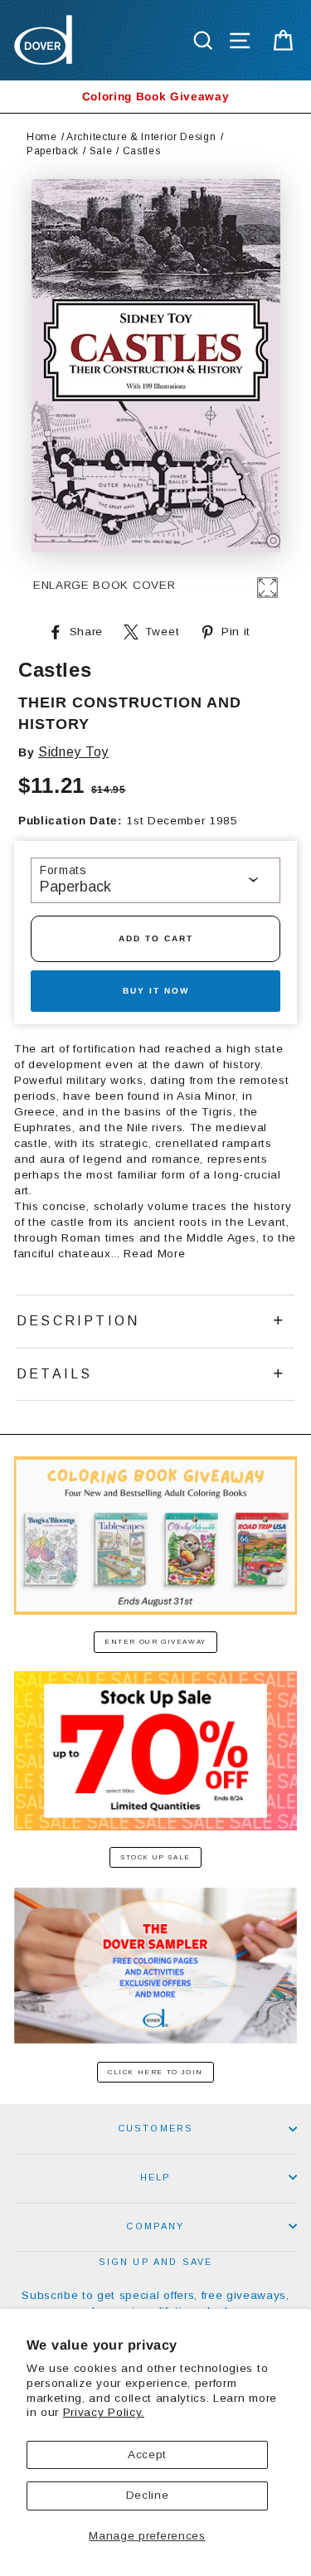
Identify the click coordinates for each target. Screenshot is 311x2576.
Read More (154, 1254)
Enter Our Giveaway (155, 1642)
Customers (156, 2128)
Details (54, 1374)
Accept (147, 2454)
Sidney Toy (73, 752)
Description (78, 1321)
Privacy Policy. (104, 2412)
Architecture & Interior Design (141, 137)
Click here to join (155, 2072)
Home (42, 137)
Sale (101, 151)
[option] (155, 97)
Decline (148, 2495)
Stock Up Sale (155, 1857)
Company (155, 2226)
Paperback (53, 151)
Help (156, 2177)
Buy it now (156, 991)
